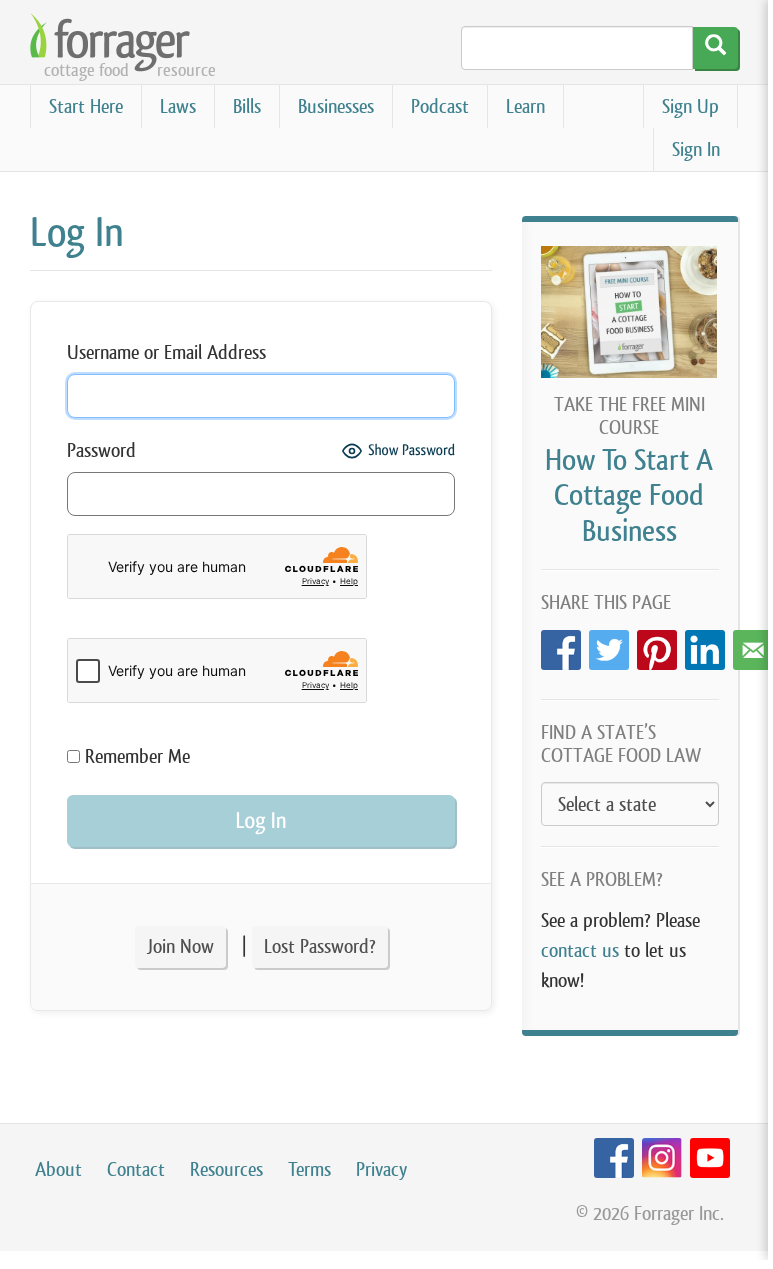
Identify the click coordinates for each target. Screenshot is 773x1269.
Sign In (696, 149)
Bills (247, 106)
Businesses (336, 106)
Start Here (86, 106)
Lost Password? (320, 946)
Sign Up (690, 106)
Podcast (440, 106)
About (58, 1169)
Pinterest (657, 644)
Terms (309, 1169)
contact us (580, 950)
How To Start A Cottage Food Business (629, 495)
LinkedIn (705, 644)
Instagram (662, 1158)
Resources (226, 1169)
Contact (136, 1169)
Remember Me (135, 756)
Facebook (561, 644)
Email (753, 644)
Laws (178, 106)
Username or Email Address (166, 352)
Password (101, 450)
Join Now (180, 946)
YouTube (710, 1158)
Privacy (381, 1169)
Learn (525, 106)
